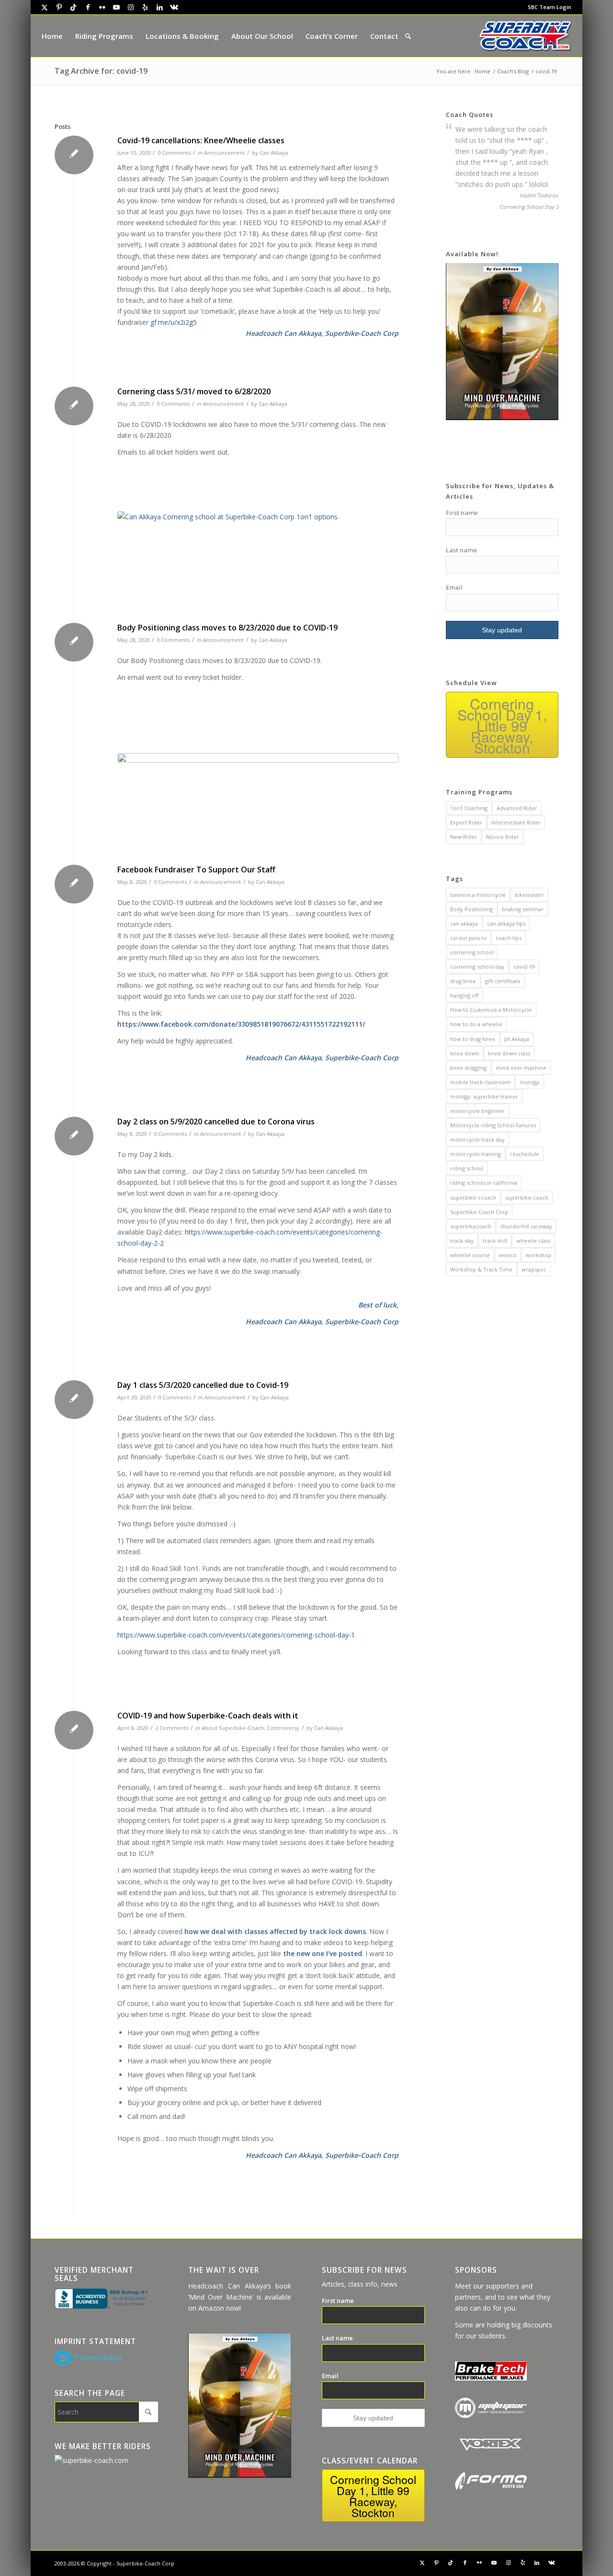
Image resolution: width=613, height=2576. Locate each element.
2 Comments (172, 1728)
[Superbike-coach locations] (525, 36)
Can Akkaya (274, 153)
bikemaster (529, 895)
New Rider (464, 837)
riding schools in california (484, 1183)
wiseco (508, 1255)
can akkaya (464, 923)
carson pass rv (468, 938)
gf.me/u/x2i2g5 (174, 322)
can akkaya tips (506, 923)
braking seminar (523, 909)
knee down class (509, 1053)
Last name (461, 550)
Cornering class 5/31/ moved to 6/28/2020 (194, 391)
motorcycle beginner (477, 1111)
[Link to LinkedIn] (159, 7)
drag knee (463, 981)
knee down (465, 1053)
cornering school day (477, 967)
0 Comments (174, 153)
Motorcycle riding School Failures (493, 1125)
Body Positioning (471, 909)
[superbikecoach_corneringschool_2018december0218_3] (258, 807)
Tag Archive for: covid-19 (101, 71)
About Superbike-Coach (233, 1728)
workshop (539, 1255)
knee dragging (468, 1068)
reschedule (525, 1154)
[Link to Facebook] (88, 7)
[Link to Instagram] (131, 7)
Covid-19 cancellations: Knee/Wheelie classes (201, 140)
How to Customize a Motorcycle (491, 1010)
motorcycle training (476, 1154)
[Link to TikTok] (73, 7)
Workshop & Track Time (481, 1269)
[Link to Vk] (174, 7)
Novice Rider (503, 837)
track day (462, 1241)
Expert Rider (466, 822)
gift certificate (503, 981)
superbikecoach (471, 1226)
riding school (467, 1168)
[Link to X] (45, 7)
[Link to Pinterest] (59, 7)
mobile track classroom (480, 1082)
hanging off (464, 995)
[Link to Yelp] (145, 7)
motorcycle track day (477, 1139)
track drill (495, 1241)
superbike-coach (527, 1197)
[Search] (408, 36)
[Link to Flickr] (102, 7)
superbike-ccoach (473, 1197)
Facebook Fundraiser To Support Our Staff (196, 870)
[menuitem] (547, 7)
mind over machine (521, 1068)
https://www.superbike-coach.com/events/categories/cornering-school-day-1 (236, 1635)
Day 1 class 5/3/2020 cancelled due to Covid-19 (203, 1385)
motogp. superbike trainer (484, 1096)
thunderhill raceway (526, 1226)
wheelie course (470, 1255)
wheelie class (533, 1241)
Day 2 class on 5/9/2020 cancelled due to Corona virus (216, 1122)
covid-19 (524, 967)
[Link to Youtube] (116, 7)
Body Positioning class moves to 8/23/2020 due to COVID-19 (227, 628)
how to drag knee (473, 1039)
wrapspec (534, 1269)
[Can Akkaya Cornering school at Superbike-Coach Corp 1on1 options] (258, 565)
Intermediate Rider (516, 822)
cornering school (472, 952)
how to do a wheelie (476, 1024)
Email (454, 587)
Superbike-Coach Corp (479, 1212)
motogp (530, 1082)
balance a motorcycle (478, 895)
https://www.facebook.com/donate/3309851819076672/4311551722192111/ (241, 1024)
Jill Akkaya (517, 1039)
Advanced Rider (517, 808)
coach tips (509, 938)
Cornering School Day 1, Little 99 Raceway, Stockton (502, 726)
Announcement (224, 153)
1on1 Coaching (469, 808)
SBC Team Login (550, 7)
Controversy (283, 1728)
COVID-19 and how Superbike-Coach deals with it (208, 1716)
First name (462, 513)
